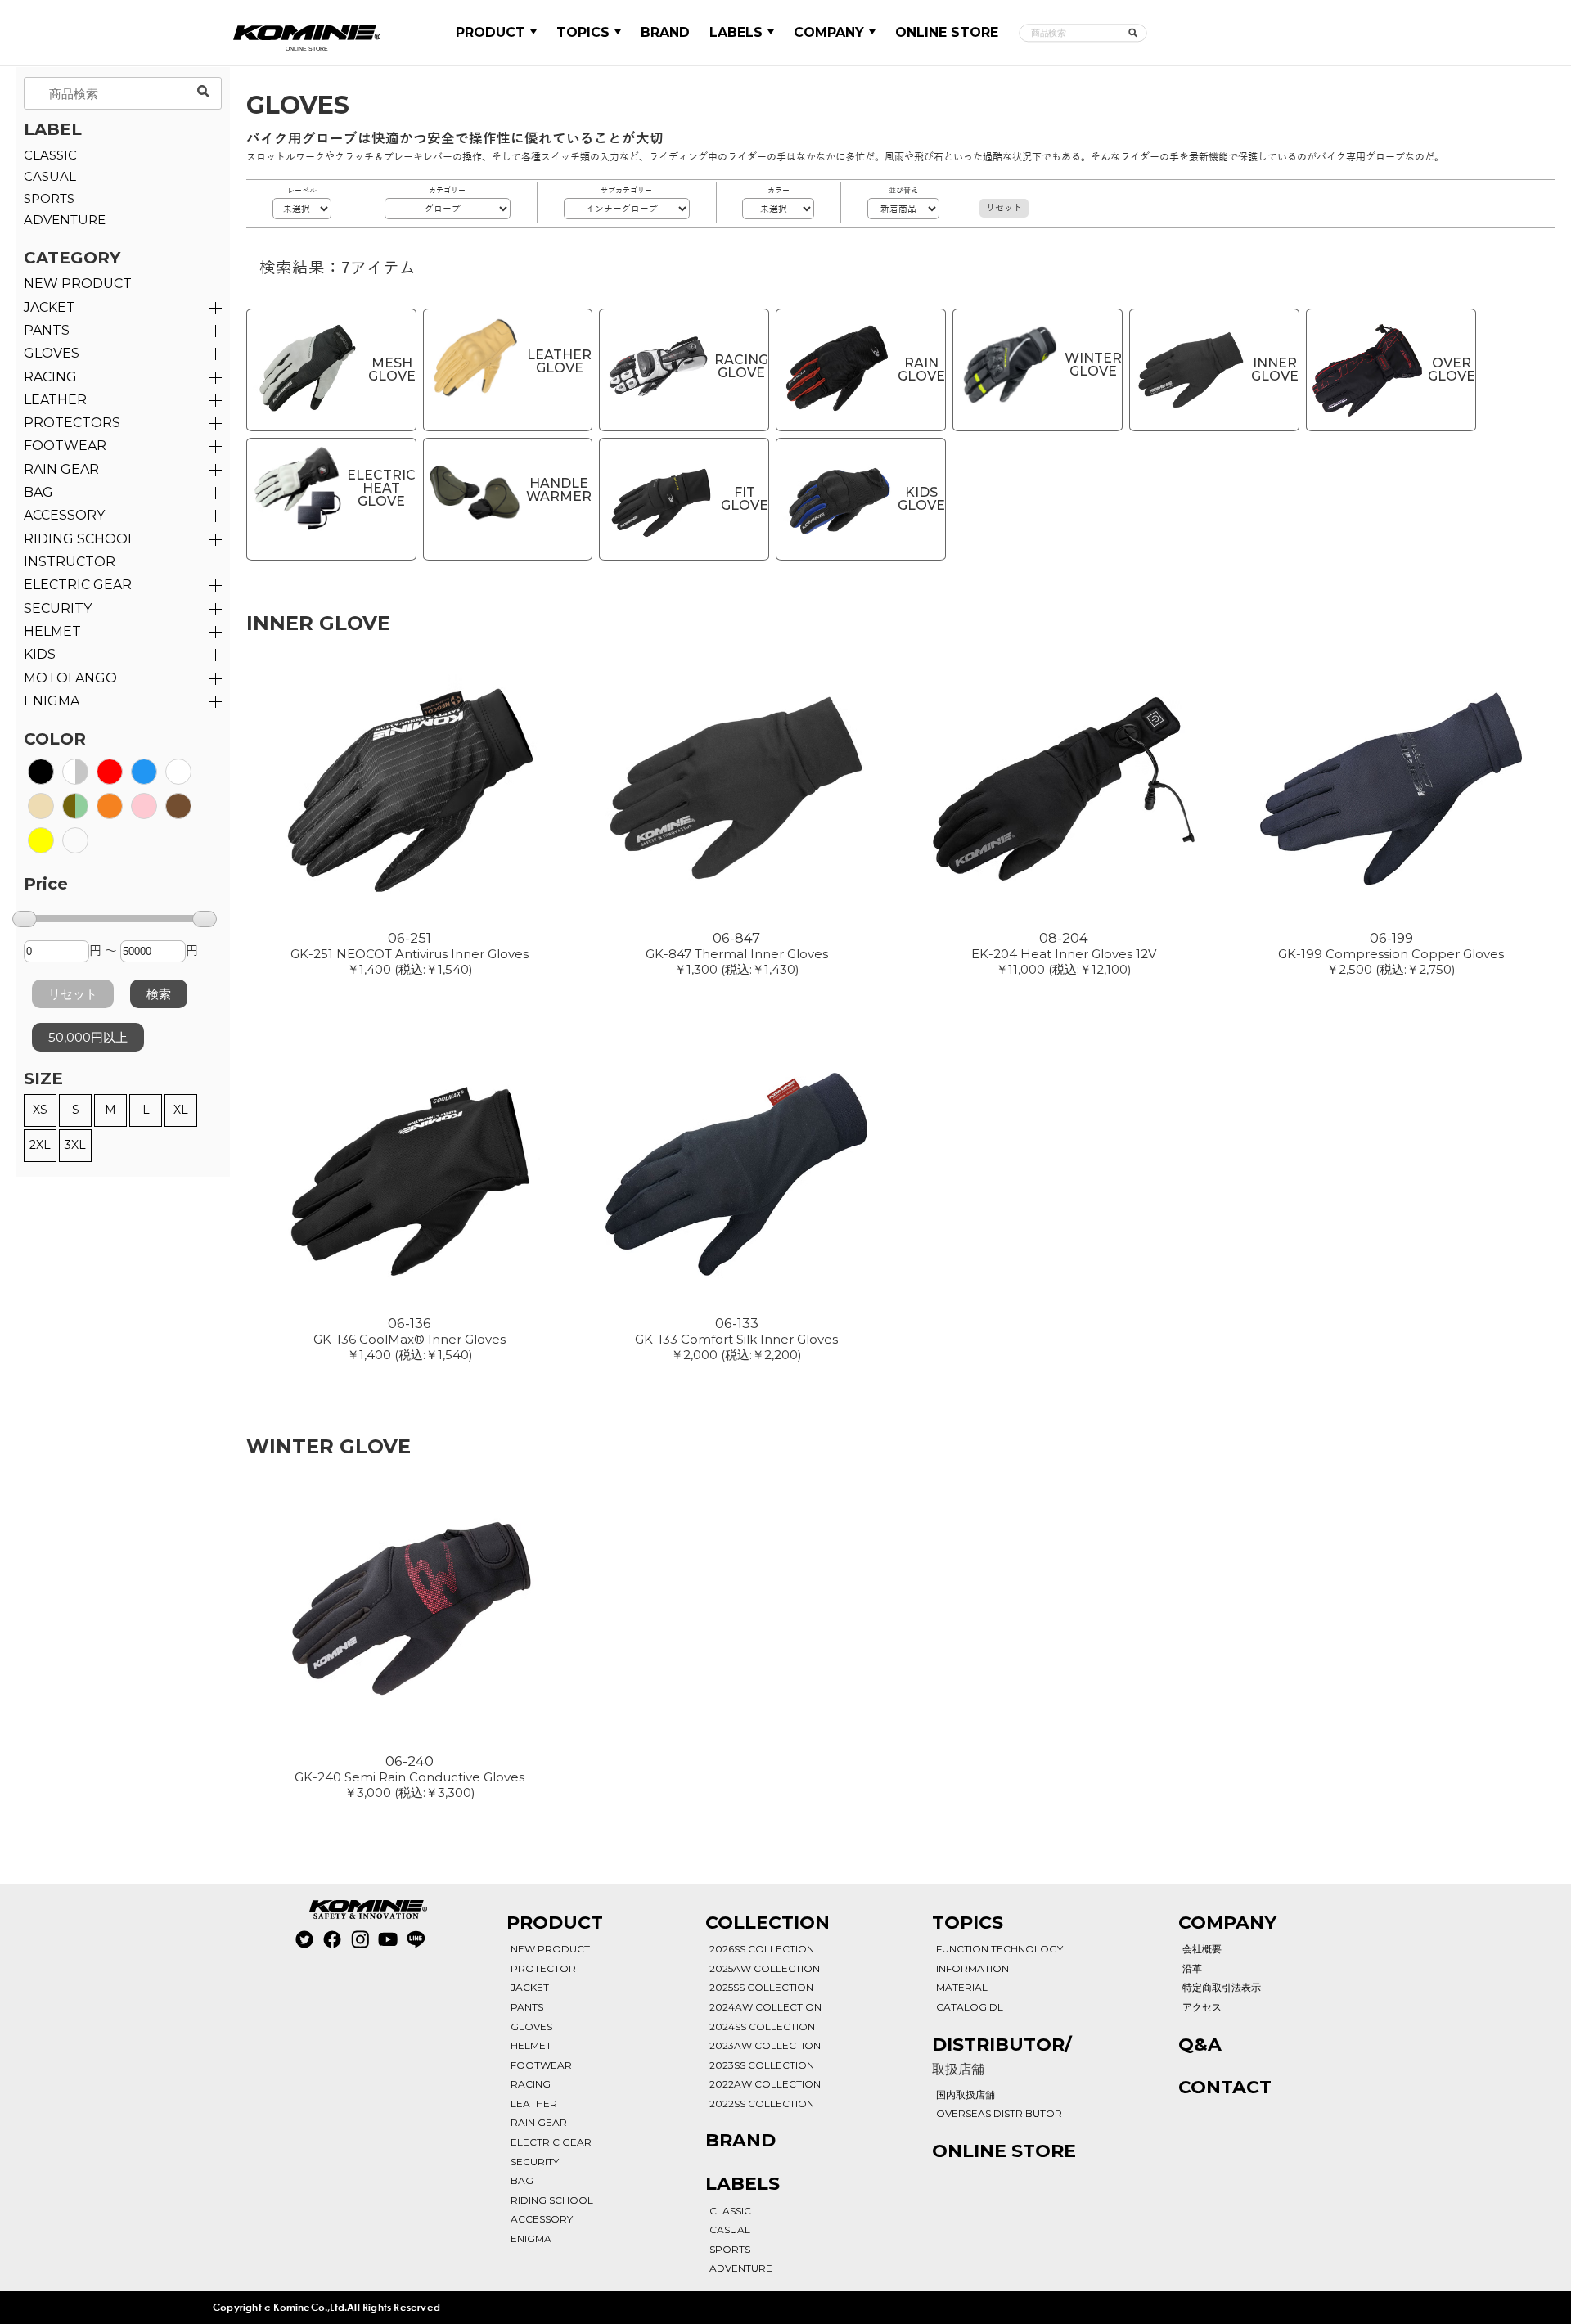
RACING (50, 377)
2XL (40, 1145)
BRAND (665, 32)
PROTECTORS (72, 423)
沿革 (1192, 1968)
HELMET (52, 631)
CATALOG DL (970, 2007)
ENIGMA (52, 701)
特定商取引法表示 (1222, 1987)
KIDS (40, 654)
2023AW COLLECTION (765, 2045)
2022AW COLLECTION (765, 2084)
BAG (38, 492)
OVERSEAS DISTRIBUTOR (999, 2113)
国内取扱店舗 (966, 2094)
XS (40, 1110)
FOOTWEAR (65, 446)
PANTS (47, 330)
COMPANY (829, 32)
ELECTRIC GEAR (78, 585)
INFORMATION (972, 1968)
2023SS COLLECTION (762, 2065)
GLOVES (52, 353)
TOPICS (583, 32)
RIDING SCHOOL (552, 2200)
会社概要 (1202, 1949)
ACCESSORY (64, 515)
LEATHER (55, 400)
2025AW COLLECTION (765, 1968)
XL (181, 1110)
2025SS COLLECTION (761, 1987)
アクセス (1202, 2007)
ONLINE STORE (947, 32)
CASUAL (50, 176)
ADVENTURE (65, 220)
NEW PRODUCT (78, 284)
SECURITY (58, 608)
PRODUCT (491, 32)
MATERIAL (962, 1987)
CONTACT (1225, 2087)
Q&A (1200, 2045)
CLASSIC (50, 155)
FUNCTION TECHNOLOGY (999, 1949)
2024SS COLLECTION (762, 2027)
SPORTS (49, 198)
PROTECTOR (543, 1968)
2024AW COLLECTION (765, 2007)
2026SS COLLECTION (762, 1949)
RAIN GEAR (61, 469)
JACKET (50, 307)
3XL (75, 1145)
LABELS (736, 32)
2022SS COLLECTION (762, 2103)
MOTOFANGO (70, 678)
